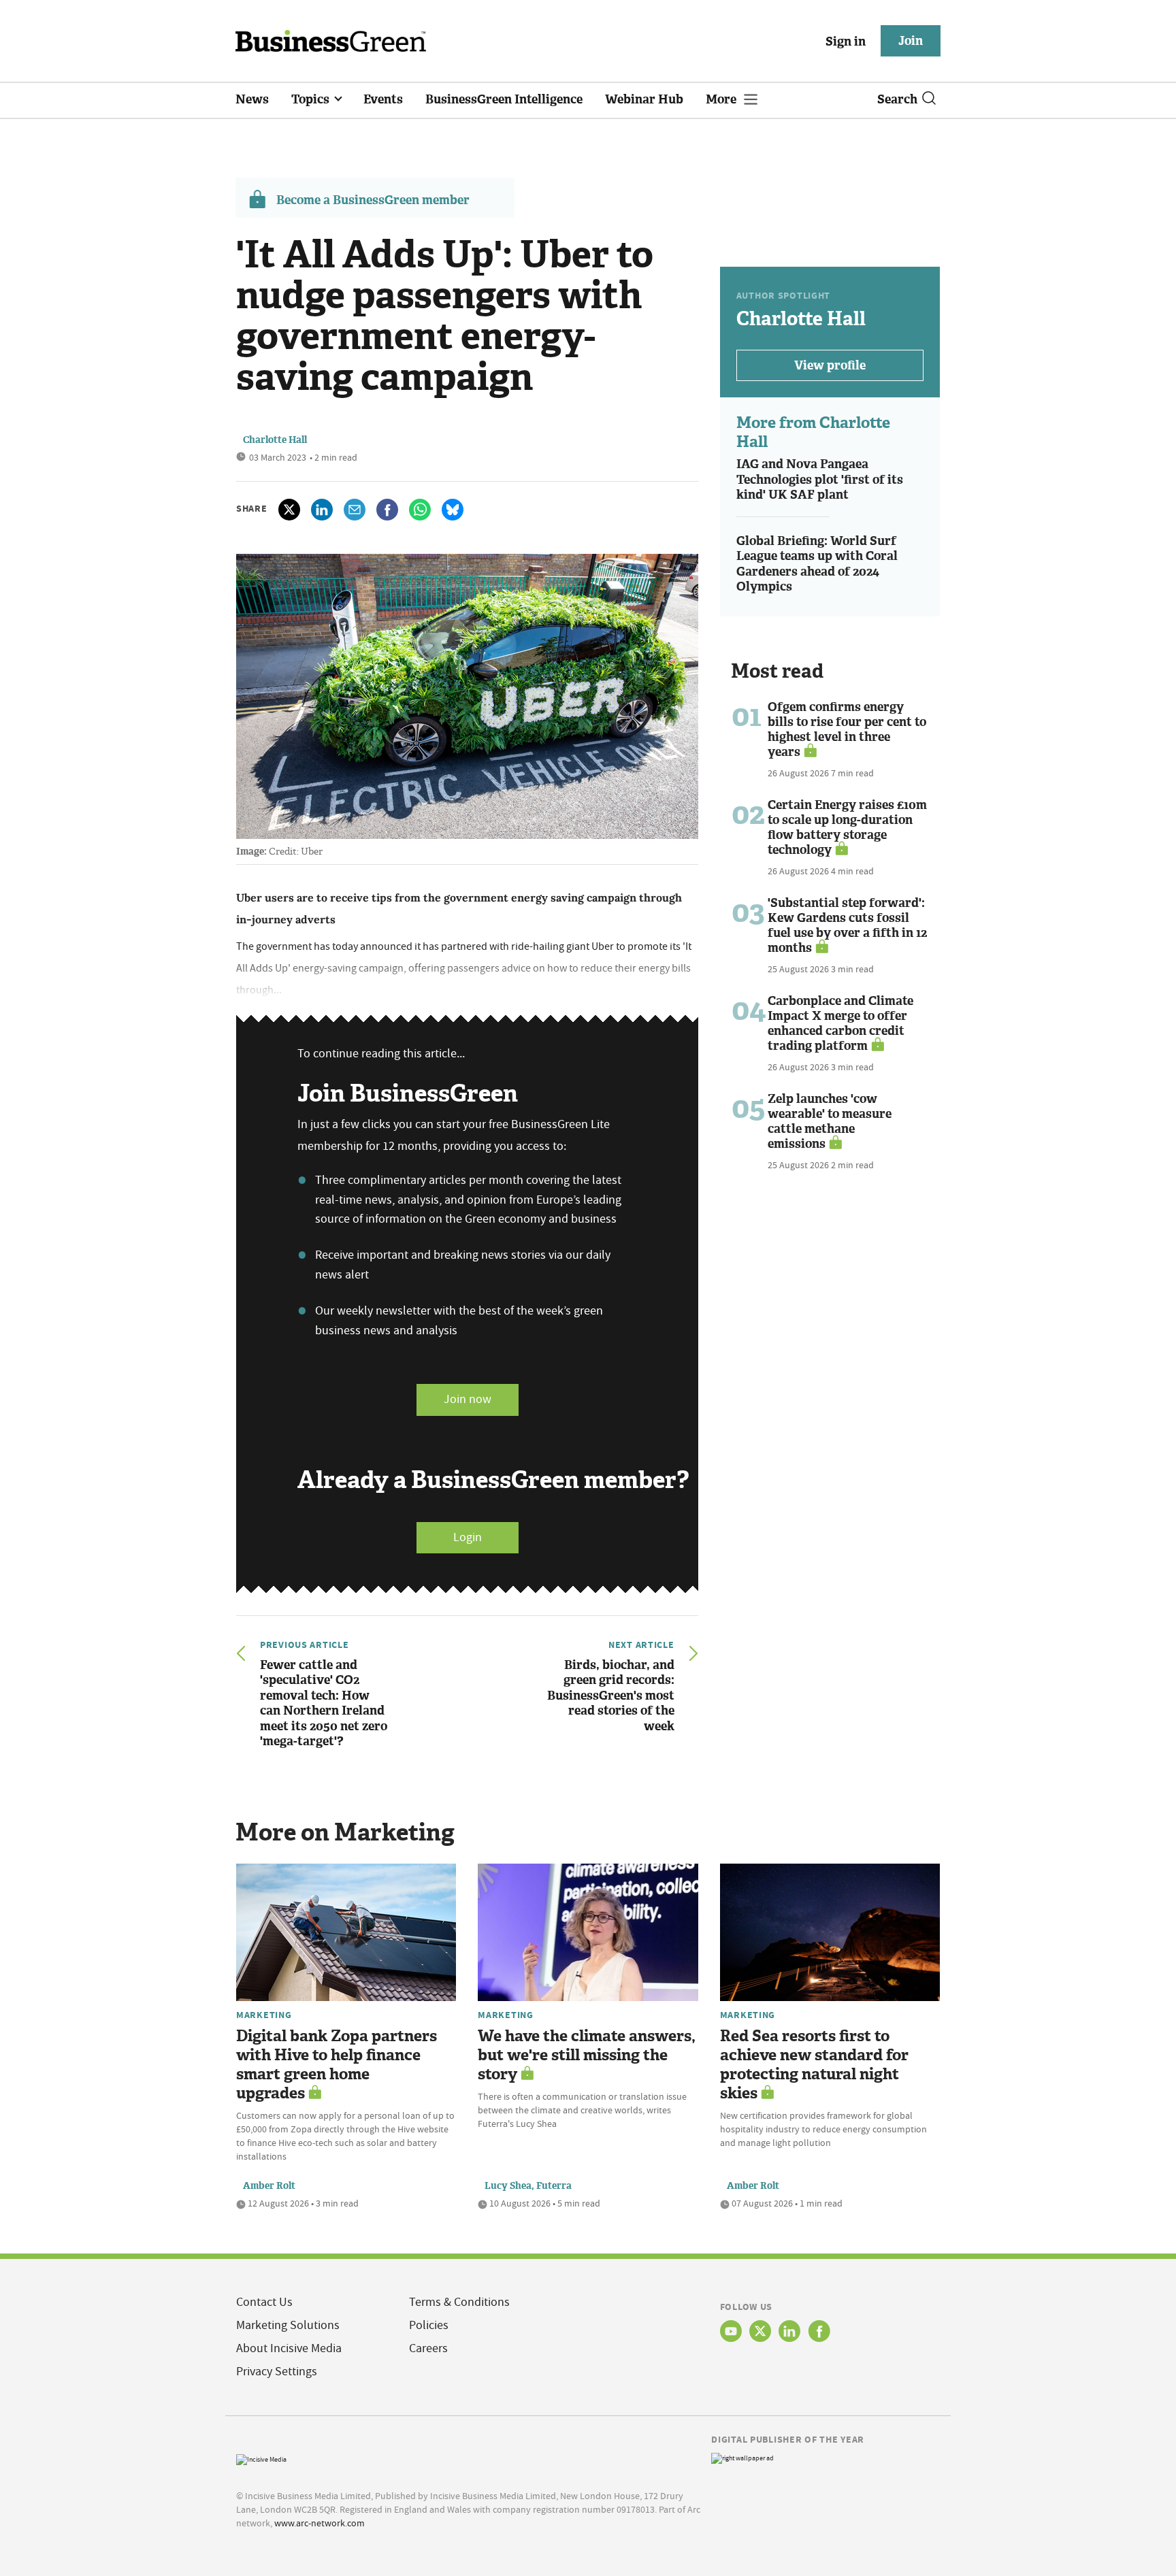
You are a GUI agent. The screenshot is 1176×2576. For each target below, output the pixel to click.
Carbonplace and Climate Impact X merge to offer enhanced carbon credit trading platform (840, 1023)
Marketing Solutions (288, 2325)
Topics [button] (312, 99)
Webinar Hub (644, 99)
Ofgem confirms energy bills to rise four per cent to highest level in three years (847, 729)
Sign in (846, 42)
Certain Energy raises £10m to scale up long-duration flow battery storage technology (847, 827)
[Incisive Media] (261, 2458)
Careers (428, 2348)
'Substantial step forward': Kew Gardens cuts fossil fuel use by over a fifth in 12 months (847, 925)
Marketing (264, 2015)
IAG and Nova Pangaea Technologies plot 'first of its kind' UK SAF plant (820, 479)
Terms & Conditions (459, 2302)
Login (468, 1537)
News (252, 99)
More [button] (722, 99)
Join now (468, 1399)
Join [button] (911, 41)
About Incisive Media (289, 2348)
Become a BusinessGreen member (373, 200)
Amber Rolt (269, 2186)
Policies (429, 2325)
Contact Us (264, 2302)
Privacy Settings (277, 2372)
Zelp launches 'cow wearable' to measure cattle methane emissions (830, 1121)
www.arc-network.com (320, 2523)
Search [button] (897, 99)
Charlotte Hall (275, 440)
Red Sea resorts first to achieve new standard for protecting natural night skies (814, 2065)
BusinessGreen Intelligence (504, 99)
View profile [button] (830, 365)
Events (383, 99)
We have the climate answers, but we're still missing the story (587, 2055)
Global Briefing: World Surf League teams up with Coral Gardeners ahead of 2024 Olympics (817, 564)
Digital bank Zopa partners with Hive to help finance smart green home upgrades (337, 2065)
